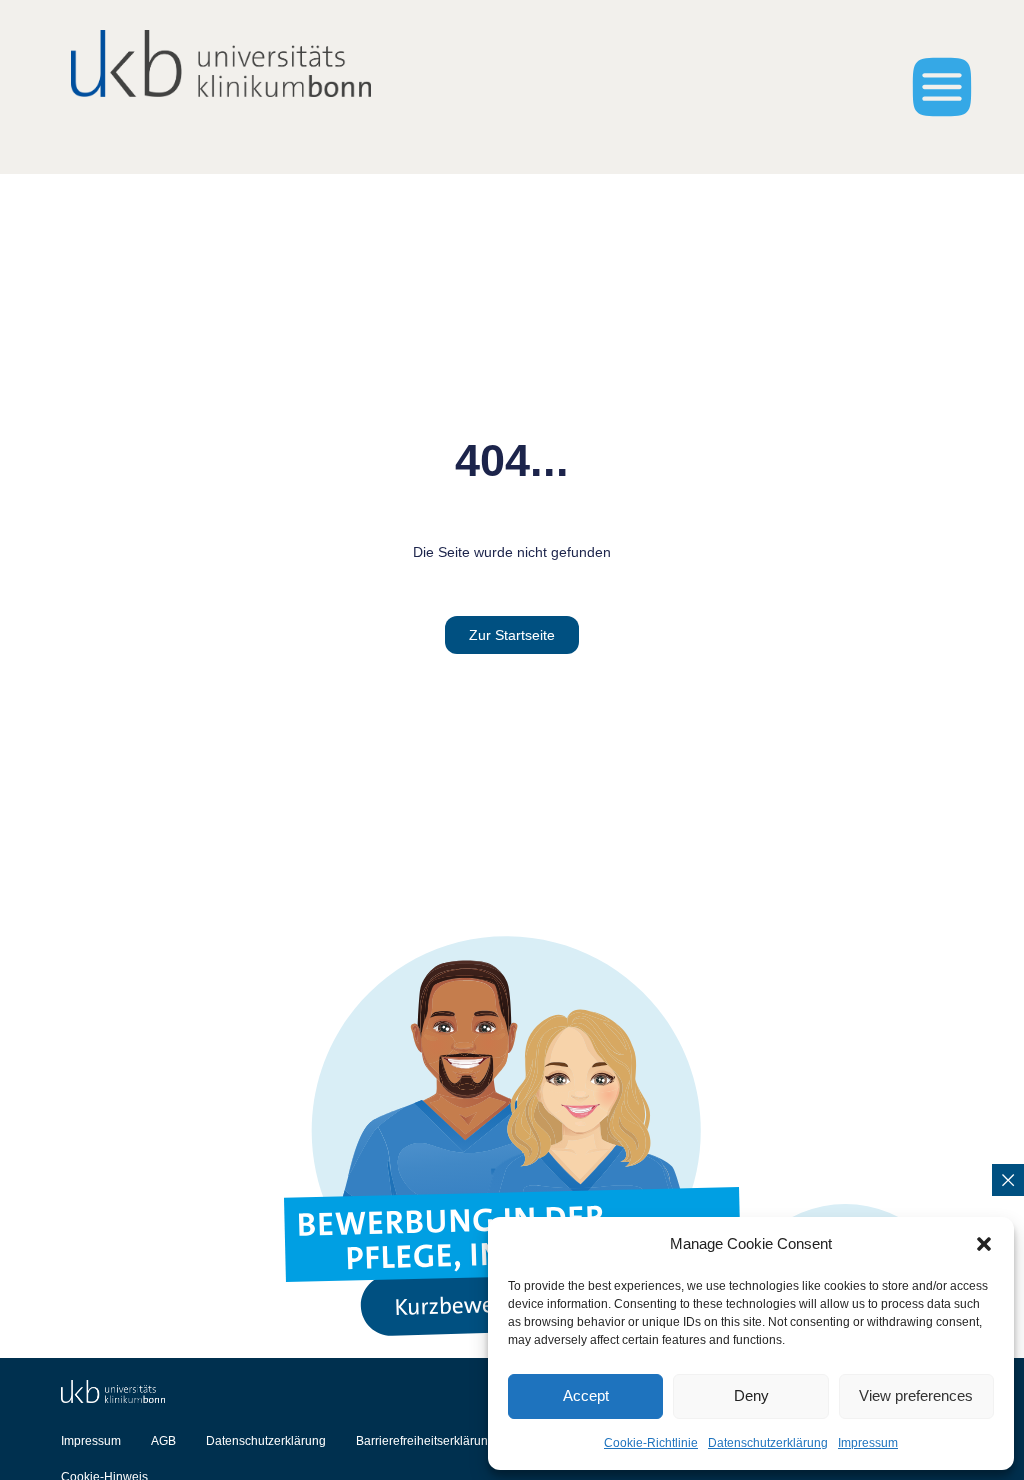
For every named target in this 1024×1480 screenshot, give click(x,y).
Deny (751, 1395)
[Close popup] (1008, 1180)
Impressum (868, 1443)
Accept (586, 1395)
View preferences (916, 1395)
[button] (984, 1244)
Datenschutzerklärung (768, 1443)
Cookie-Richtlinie (651, 1443)
